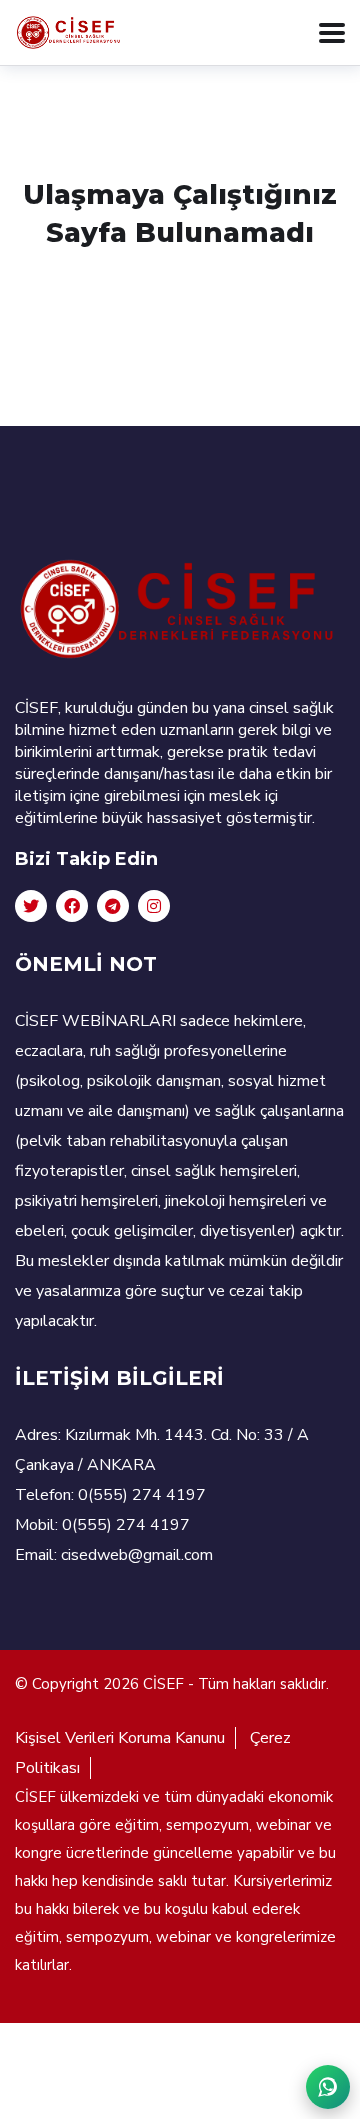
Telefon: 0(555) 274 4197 (110, 1495)
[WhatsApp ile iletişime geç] (328, 2087)
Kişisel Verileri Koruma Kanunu (120, 1738)
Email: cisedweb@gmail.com (114, 1555)
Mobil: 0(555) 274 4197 (102, 1525)
